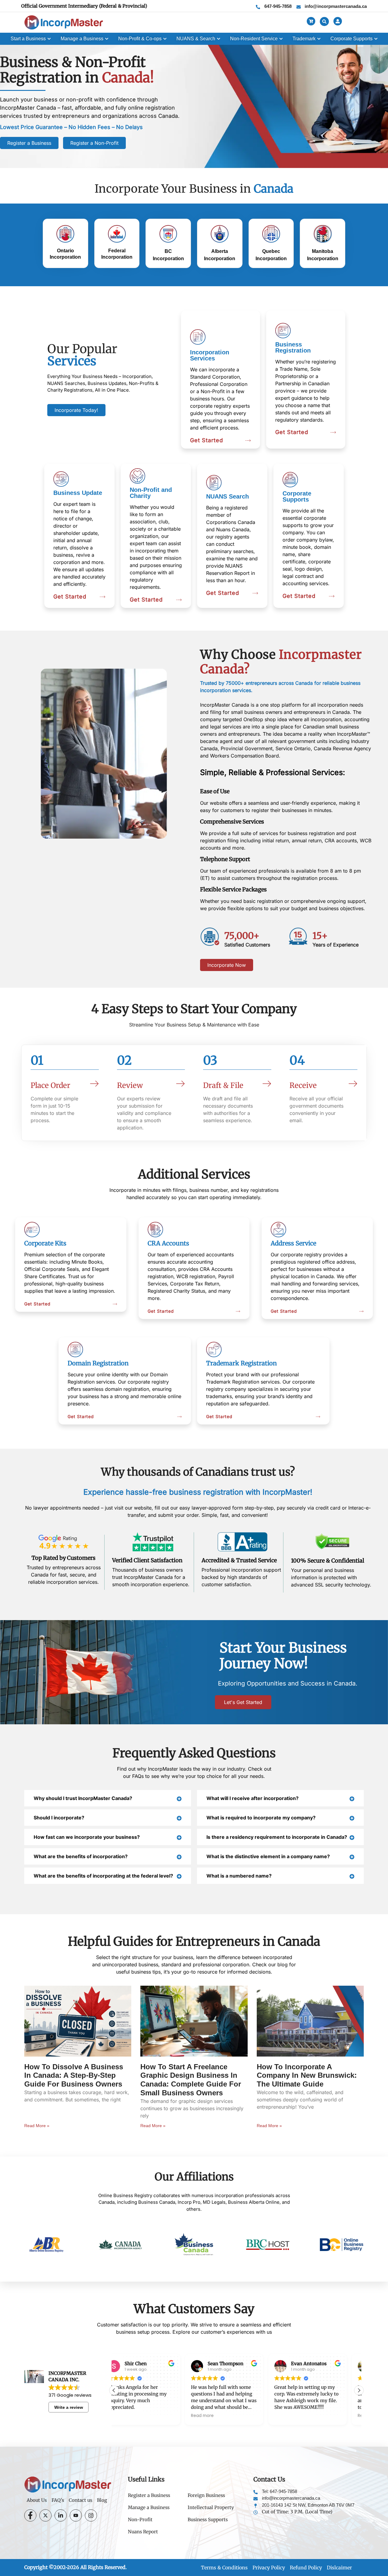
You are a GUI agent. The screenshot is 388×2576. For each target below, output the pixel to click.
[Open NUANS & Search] (219, 39)
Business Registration (293, 347)
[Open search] (324, 22)
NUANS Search (227, 496)
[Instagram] (91, 2515)
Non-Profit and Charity (151, 493)
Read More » (37, 2126)
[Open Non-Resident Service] (281, 39)
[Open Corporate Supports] (376, 39)
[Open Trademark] (319, 39)
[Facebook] (30, 2515)
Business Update (78, 493)
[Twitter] (45, 2515)
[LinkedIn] (61, 2515)
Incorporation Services (210, 355)
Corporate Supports (297, 496)
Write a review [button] (69, 2407)
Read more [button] (131, 2416)
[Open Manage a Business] (107, 39)
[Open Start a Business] (49, 39)
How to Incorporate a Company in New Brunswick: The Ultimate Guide (307, 2075)
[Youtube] (76, 2515)
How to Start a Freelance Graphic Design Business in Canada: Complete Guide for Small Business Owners (191, 2080)
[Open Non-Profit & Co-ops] (165, 39)
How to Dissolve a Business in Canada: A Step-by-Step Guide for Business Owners (74, 2075)
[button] (359, 2390)
